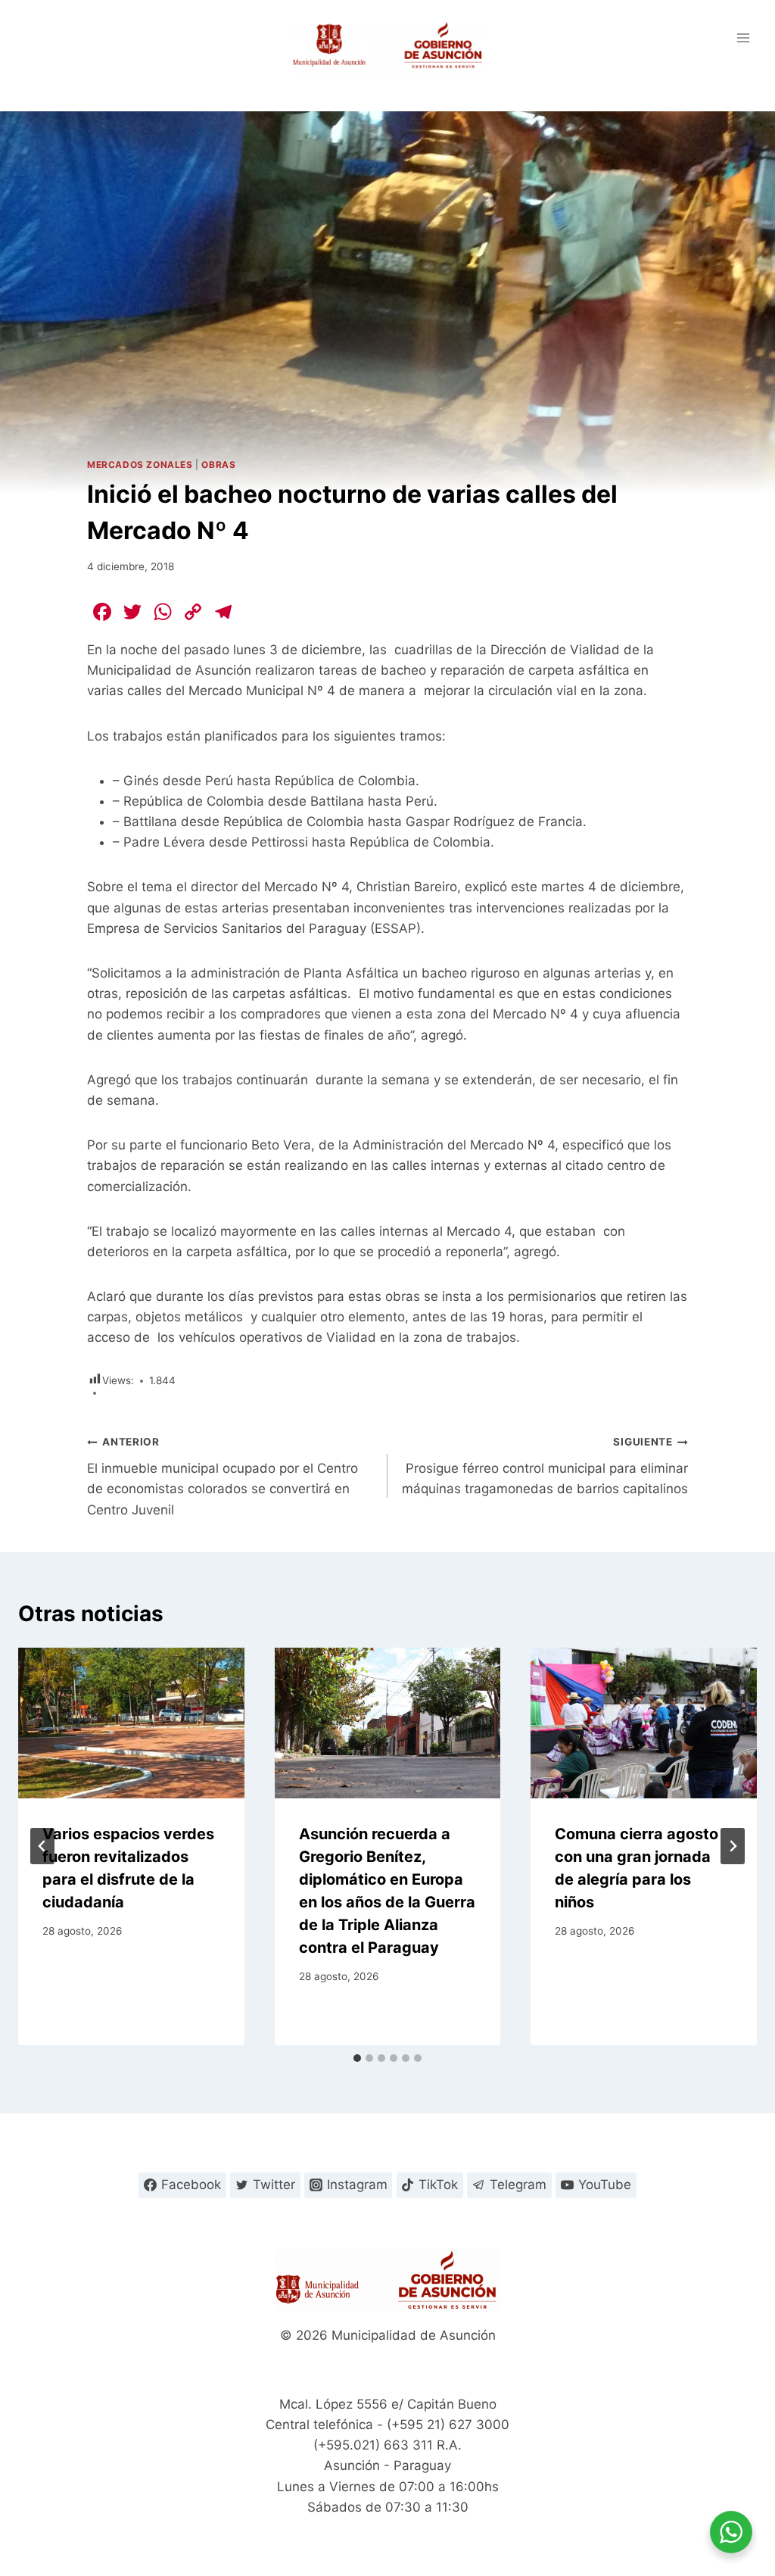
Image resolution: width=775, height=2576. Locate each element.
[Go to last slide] (42, 1846)
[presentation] (131, 1723)
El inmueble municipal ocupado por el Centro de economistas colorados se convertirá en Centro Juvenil (223, 1476)
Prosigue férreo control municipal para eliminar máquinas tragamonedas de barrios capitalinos (545, 1466)
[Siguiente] (733, 1846)
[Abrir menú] (743, 37)
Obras (218, 465)
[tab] (357, 2058)
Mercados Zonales (140, 465)
